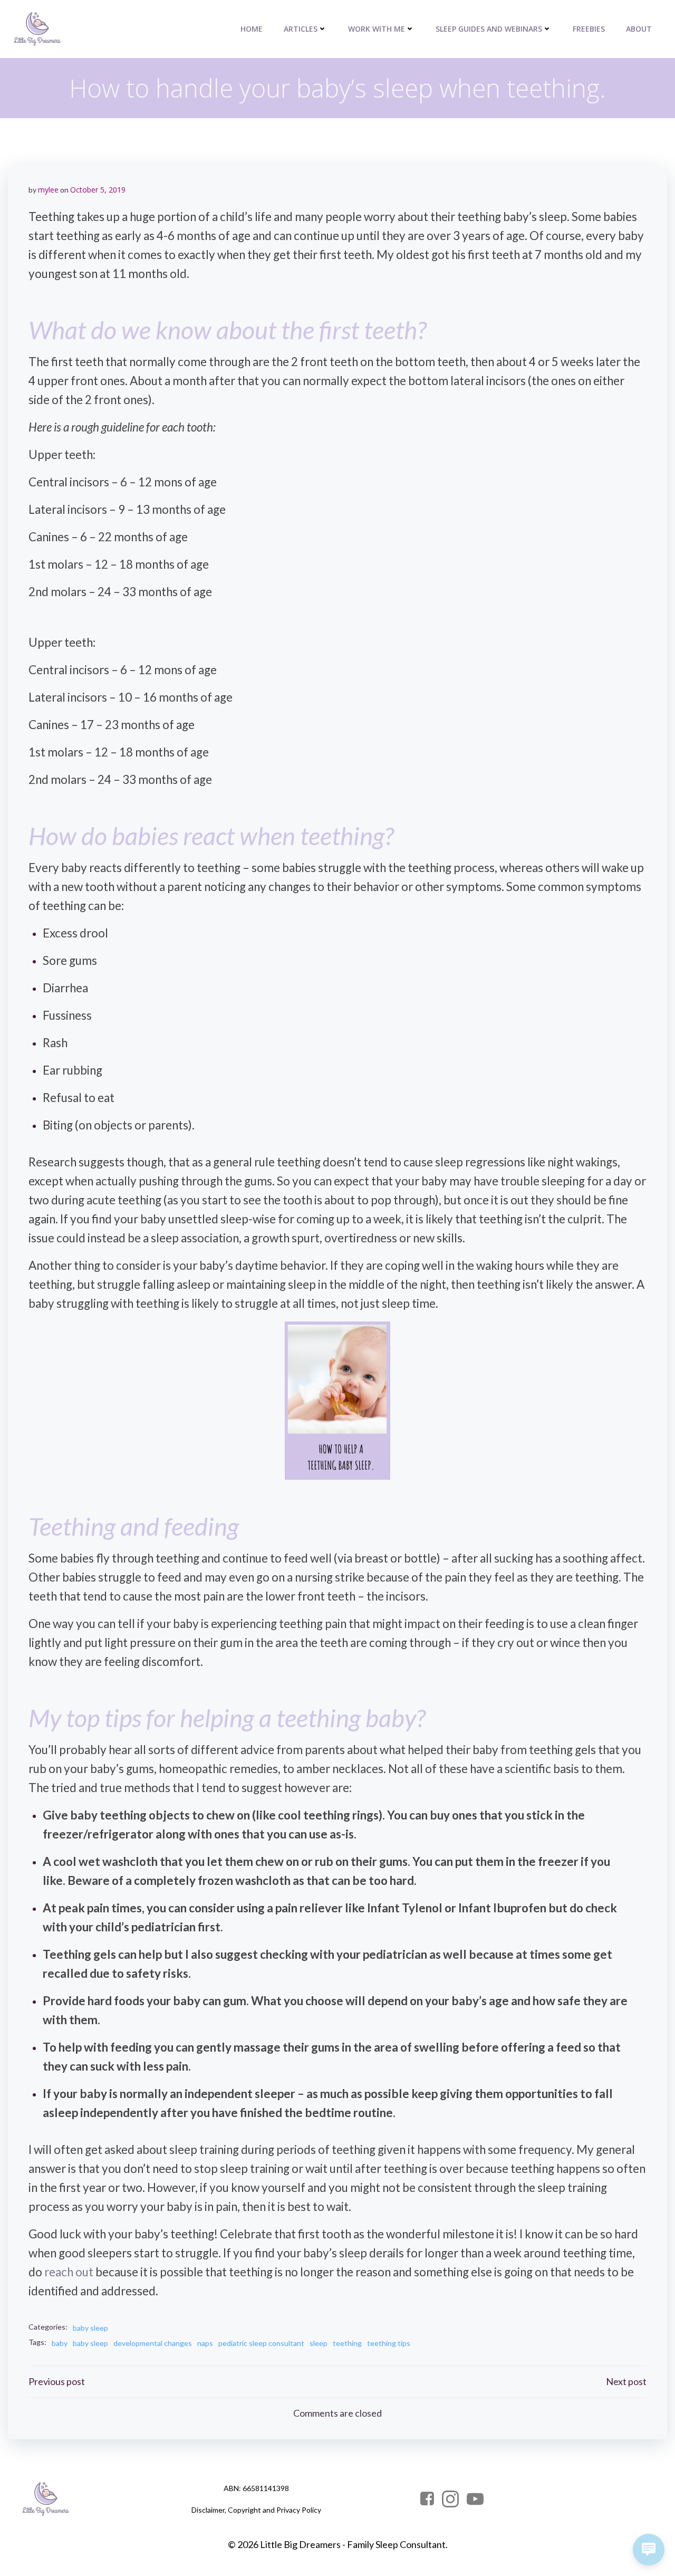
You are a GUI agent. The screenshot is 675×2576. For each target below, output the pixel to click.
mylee (48, 190)
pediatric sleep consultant (261, 2343)
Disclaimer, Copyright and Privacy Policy (256, 2510)
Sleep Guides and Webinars (489, 29)
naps (205, 2343)
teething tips (389, 2343)
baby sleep (90, 2328)
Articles (301, 29)
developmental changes (153, 2343)
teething (347, 2343)
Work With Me (377, 29)
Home (252, 29)
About (639, 29)
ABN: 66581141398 (256, 2488)
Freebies (589, 29)
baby (60, 2343)
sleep (319, 2343)
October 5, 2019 (98, 190)
